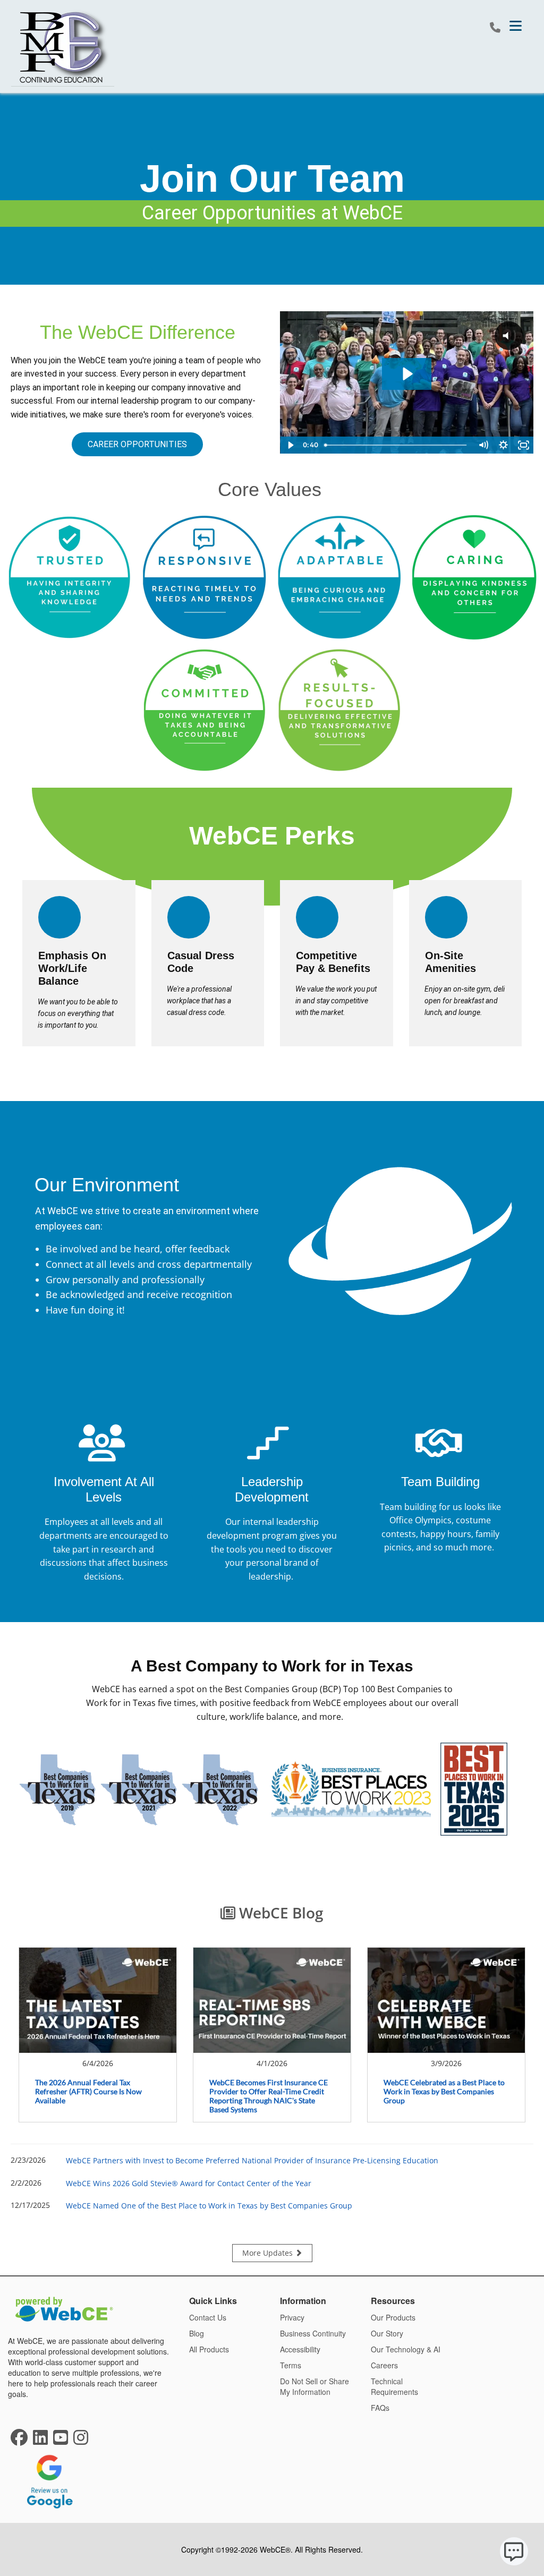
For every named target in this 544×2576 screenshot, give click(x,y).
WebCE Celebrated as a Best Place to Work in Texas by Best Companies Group (444, 2091)
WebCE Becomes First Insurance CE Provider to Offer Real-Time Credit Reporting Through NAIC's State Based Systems (269, 2096)
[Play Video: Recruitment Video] (407, 374)
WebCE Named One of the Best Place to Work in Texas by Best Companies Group (209, 2206)
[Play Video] (290, 445)
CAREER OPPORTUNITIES (137, 444)
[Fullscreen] (523, 445)
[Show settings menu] (503, 445)
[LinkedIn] (40, 2441)
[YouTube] (61, 2441)
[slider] (397, 445)
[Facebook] (19, 2441)
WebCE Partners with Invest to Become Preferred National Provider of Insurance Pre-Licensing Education (252, 2160)
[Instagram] (81, 2441)
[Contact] (495, 28)
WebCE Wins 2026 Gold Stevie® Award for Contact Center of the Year (189, 2183)
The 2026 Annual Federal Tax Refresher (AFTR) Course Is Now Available (88, 2091)
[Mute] (483, 445)
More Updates (269, 2253)
